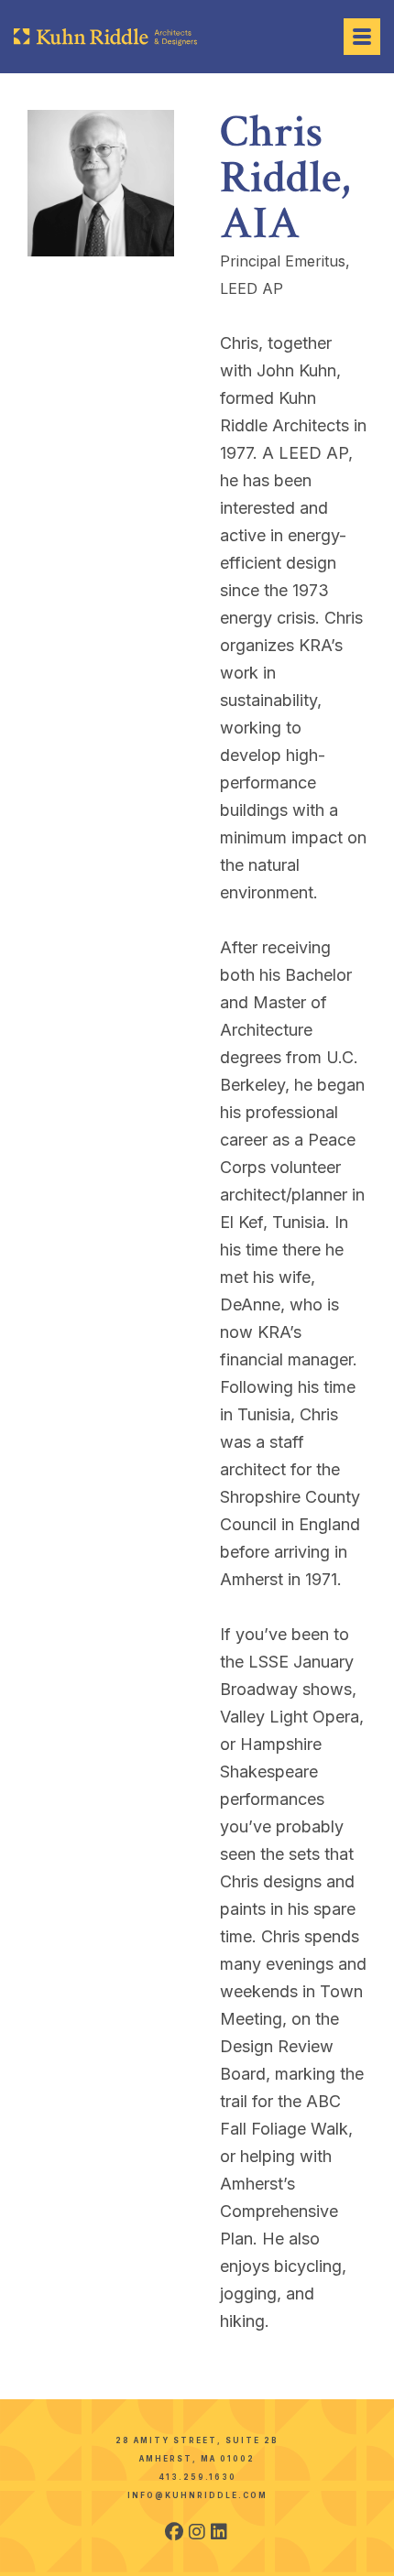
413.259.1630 (197, 2477)
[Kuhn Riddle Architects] (105, 37)
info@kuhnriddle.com (197, 2495)
